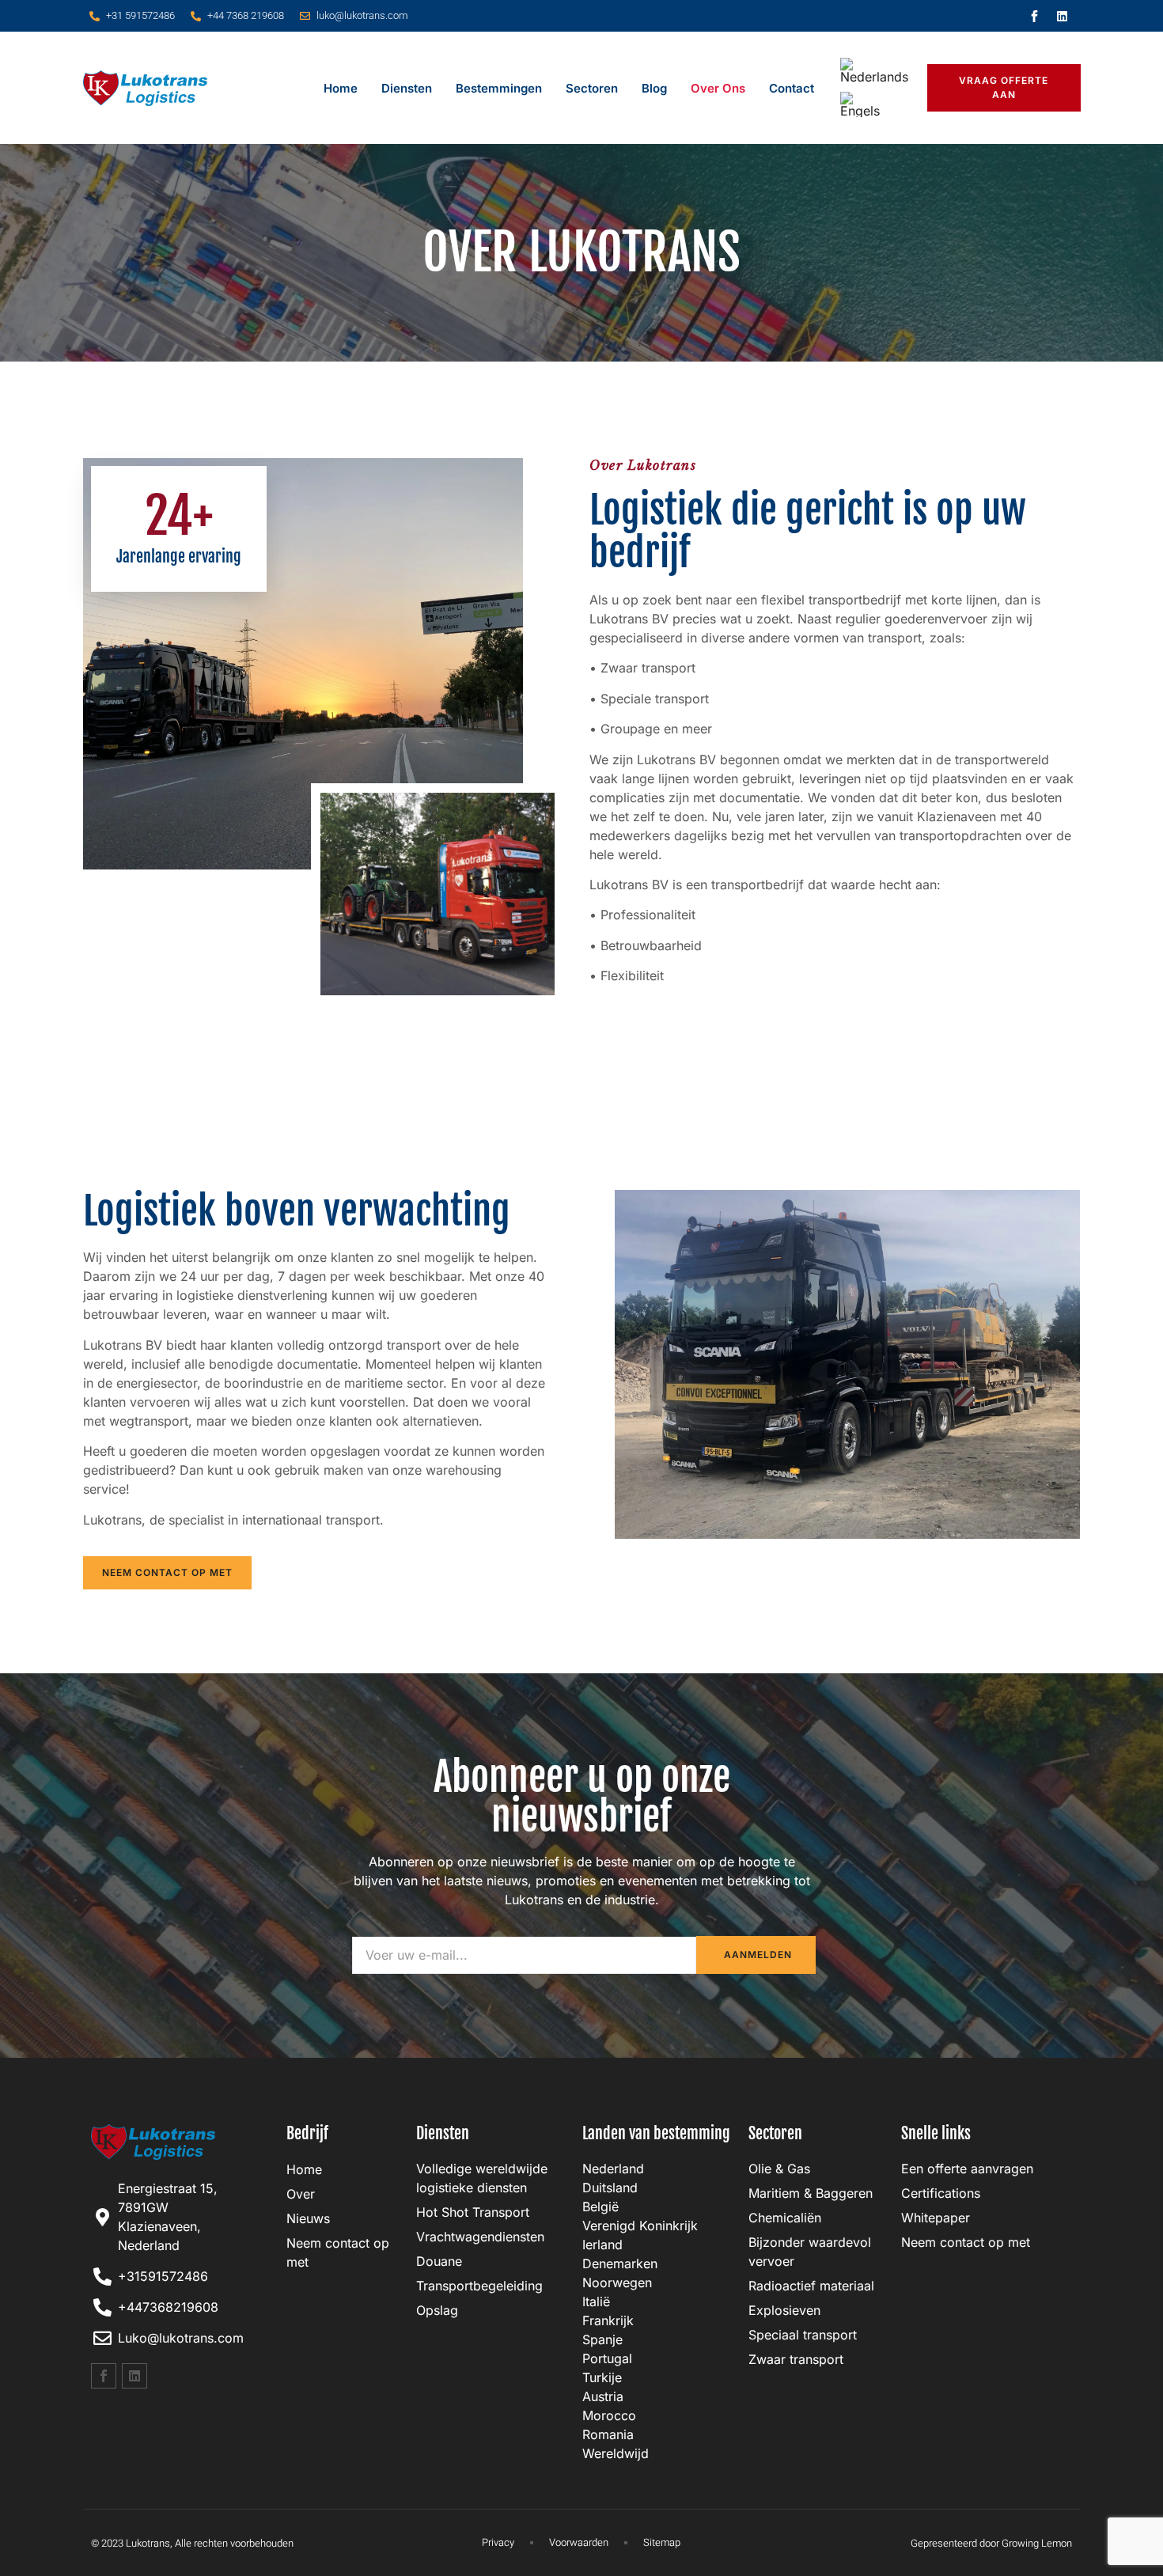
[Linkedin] (1063, 16)
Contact (792, 88)
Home (341, 88)
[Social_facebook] (1035, 16)
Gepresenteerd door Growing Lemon (991, 2543)
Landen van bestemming (656, 2133)
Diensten (407, 88)
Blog (654, 88)
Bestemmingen (499, 88)
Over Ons (718, 88)
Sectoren (592, 88)
